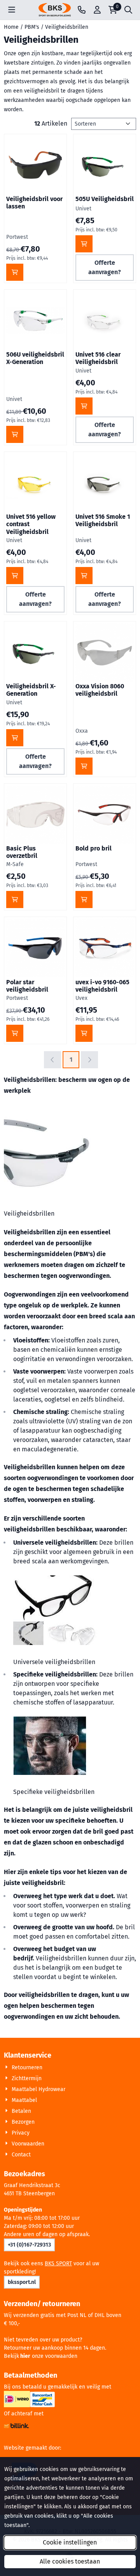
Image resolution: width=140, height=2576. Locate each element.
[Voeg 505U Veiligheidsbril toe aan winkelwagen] (84, 244)
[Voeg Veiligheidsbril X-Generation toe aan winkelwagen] (15, 738)
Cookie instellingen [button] (70, 2542)
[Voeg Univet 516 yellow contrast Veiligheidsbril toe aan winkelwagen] (15, 576)
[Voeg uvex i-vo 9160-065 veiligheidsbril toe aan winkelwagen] (84, 1033)
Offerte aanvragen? (105, 267)
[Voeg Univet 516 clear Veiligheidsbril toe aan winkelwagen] (84, 406)
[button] (12, 10)
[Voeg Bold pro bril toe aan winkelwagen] (84, 899)
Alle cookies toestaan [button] (70, 2561)
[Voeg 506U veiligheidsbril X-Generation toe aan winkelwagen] (15, 434)
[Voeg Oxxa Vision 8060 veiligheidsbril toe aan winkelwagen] (84, 766)
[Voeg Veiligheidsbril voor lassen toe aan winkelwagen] (15, 272)
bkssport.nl (22, 2282)
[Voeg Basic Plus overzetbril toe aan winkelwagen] (15, 899)
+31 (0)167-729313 (29, 2245)
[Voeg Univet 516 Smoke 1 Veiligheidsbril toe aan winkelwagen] (84, 576)
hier (25, 2356)
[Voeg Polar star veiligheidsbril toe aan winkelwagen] (15, 1033)
